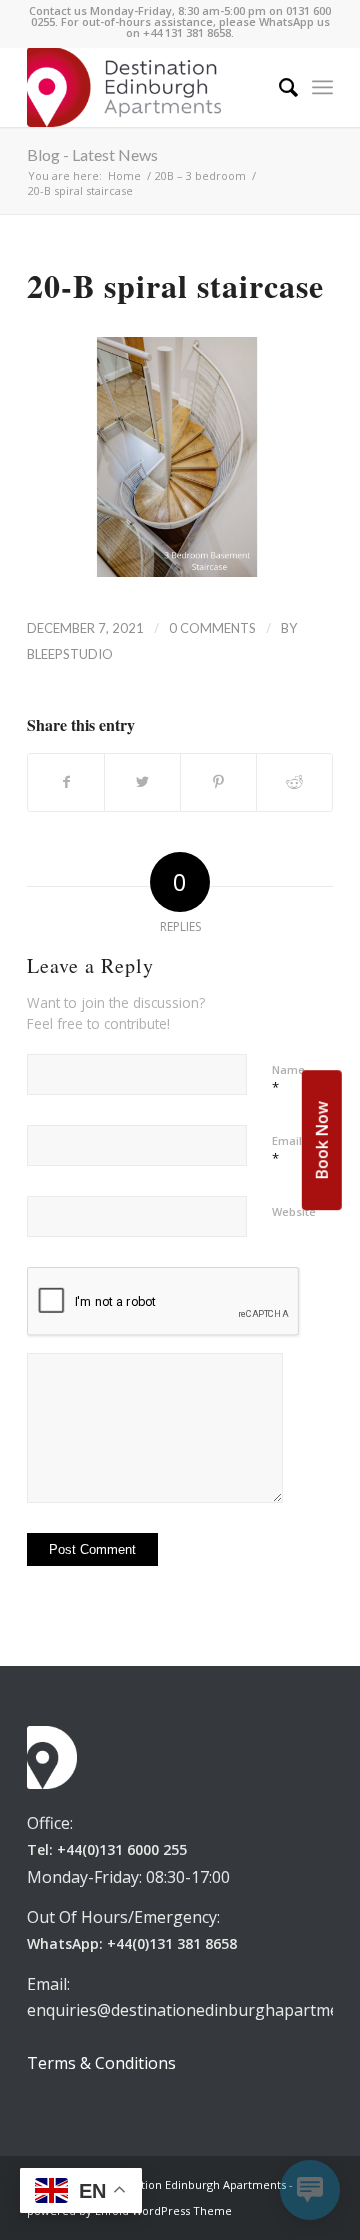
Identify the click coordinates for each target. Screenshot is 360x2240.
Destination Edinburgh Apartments (193, 2184)
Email (287, 1150)
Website (294, 1211)
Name (288, 1079)
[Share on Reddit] (294, 782)
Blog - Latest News (92, 154)
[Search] (278, 87)
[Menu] (322, 87)
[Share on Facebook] (66, 782)
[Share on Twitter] (142, 782)
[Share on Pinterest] (218, 782)
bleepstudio (70, 654)
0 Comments (212, 628)
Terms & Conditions (101, 2063)
